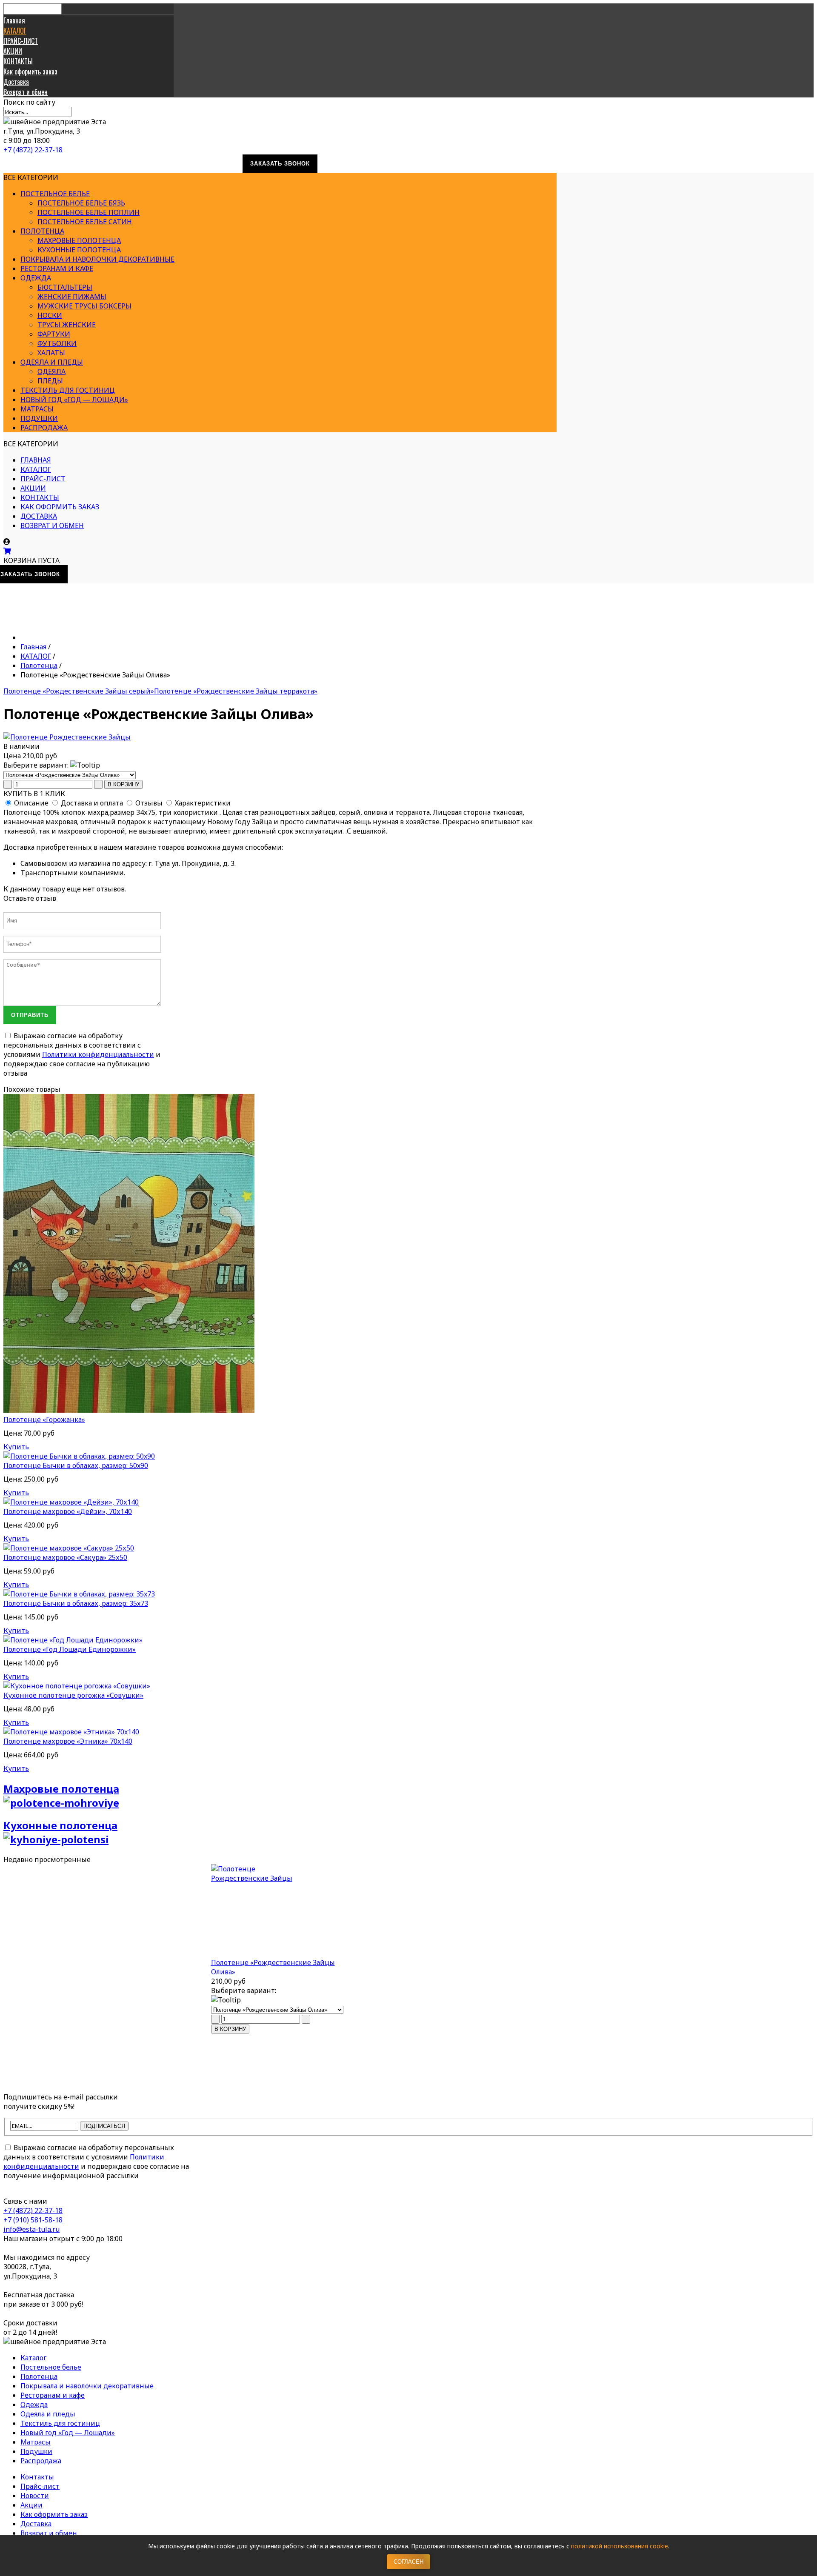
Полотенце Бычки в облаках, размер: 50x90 (76, 1465)
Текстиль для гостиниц (68, 390)
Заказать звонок (280, 164)
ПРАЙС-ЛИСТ (21, 41)
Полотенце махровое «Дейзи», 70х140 (68, 1511)
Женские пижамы (72, 297)
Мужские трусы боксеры (84, 306)
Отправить (30, 1015)
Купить (16, 1447)
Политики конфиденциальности (98, 1054)
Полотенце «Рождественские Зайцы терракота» (236, 691)
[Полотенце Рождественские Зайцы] (67, 737)
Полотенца (42, 231)
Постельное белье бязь (81, 203)
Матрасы (37, 409)
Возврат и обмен (26, 92)
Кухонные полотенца (79, 250)
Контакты (37, 2477)
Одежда (36, 278)
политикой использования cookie (620, 2546)
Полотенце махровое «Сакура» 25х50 (65, 1557)
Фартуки (54, 334)
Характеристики (203, 803)
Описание (31, 803)
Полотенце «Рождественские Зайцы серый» (79, 691)
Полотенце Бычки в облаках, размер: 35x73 (76, 1603)
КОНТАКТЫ (18, 61)
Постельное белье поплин (89, 212)
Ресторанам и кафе (57, 268)
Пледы (50, 381)
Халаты (51, 353)
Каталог (33, 2358)
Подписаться (104, 2126)
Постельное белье (55, 194)
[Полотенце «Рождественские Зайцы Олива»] (280, 1911)
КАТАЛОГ (15, 31)
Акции (31, 2505)
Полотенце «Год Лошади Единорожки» (70, 1649)
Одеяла (51, 371)
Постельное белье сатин (85, 222)
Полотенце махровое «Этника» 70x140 (68, 1741)
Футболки (57, 343)
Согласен (408, 2562)
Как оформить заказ (30, 71)
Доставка (16, 82)
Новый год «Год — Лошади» (74, 400)
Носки (50, 315)
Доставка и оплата (92, 803)
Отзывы (149, 803)
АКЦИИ (13, 51)
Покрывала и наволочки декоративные (97, 259)
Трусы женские (67, 325)
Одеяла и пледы (52, 362)
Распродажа (44, 428)
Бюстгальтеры (65, 287)
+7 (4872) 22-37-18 (33, 150)
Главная (14, 20)
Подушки (39, 418)
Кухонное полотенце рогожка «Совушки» (73, 1695)
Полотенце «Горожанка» (44, 1419)
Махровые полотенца (79, 240)
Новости (35, 2496)
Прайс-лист (40, 2486)
